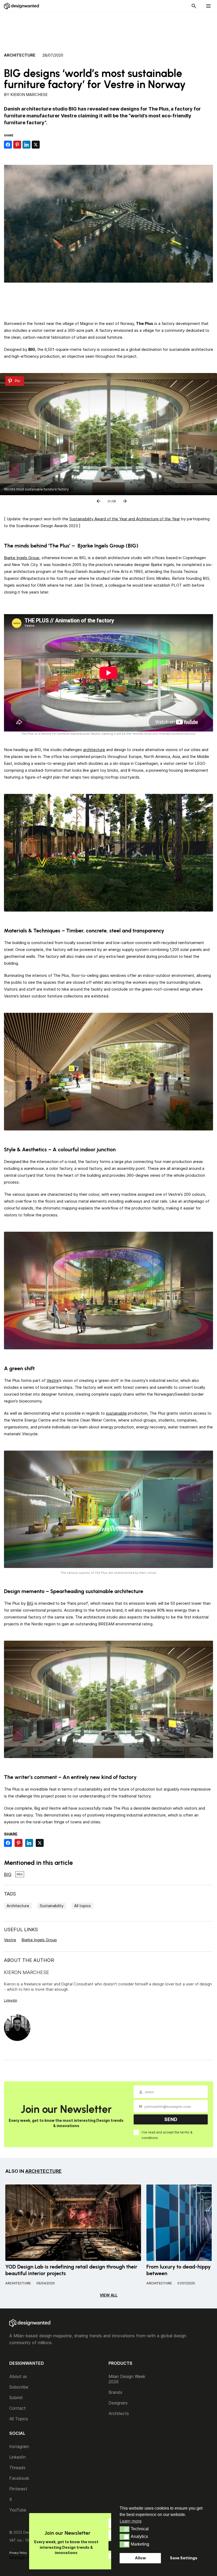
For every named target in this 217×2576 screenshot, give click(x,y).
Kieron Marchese (29, 95)
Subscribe (19, 2387)
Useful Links (21, 1929)
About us (18, 2376)
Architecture (20, 55)
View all (109, 2295)
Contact (17, 2408)
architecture (94, 750)
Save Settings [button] (184, 2558)
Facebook (19, 2478)
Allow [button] (140, 2558)
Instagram (19, 2446)
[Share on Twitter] (36, 145)
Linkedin (11, 2000)
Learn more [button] (131, 2521)
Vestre (53, 1380)
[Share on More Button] (45, 145)
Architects (119, 2413)
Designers (118, 2403)
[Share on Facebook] (8, 145)
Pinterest (18, 2489)
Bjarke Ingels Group (22, 558)
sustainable (116, 1413)
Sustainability (52, 1906)
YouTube (18, 2510)
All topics (82, 1906)
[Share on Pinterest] (17, 145)
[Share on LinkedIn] (26, 145)
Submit (16, 2398)
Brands (115, 2392)
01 (109, 500)
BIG (30, 1603)
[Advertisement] (108, 29)
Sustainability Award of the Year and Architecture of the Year (125, 519)
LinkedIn (17, 2457)
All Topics (19, 2419)
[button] (125, 2529)
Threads (17, 2468)
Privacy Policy (18, 2553)
